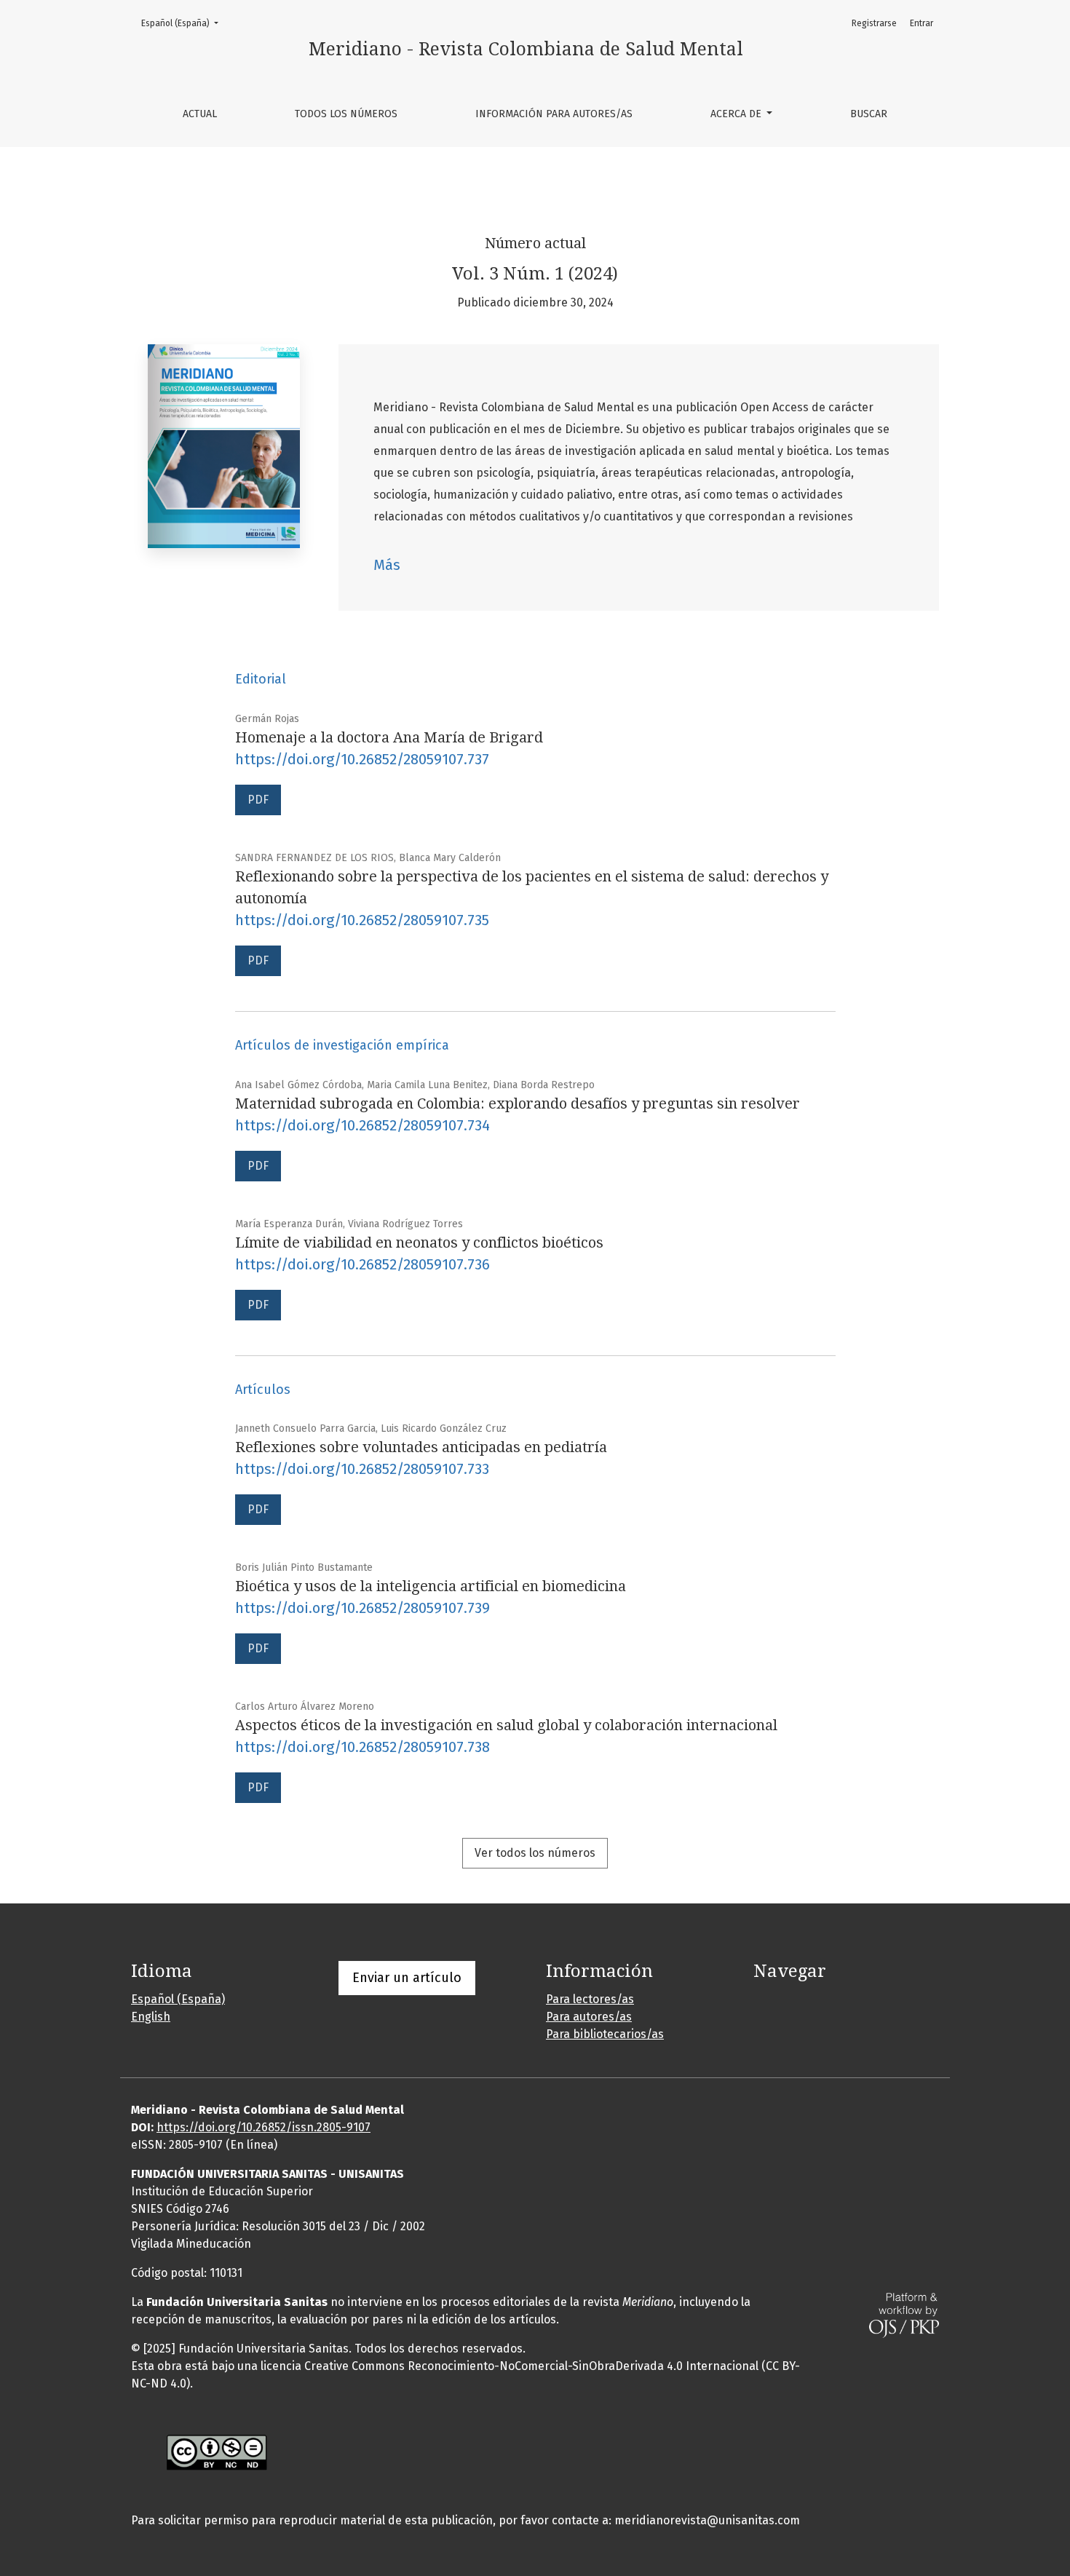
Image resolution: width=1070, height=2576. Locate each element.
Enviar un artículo (407, 1978)
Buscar (869, 114)
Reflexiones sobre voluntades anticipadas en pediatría (421, 1447)
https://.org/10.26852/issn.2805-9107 (263, 2127)
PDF (258, 800)
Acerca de (737, 114)
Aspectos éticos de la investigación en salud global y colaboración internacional (506, 1725)
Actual (200, 114)
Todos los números (346, 114)
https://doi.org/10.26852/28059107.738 (362, 1747)
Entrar (922, 23)
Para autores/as (589, 2017)
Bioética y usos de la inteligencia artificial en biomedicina (431, 1586)
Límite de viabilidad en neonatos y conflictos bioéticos (419, 1243)
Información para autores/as (554, 114)
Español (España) (184, 23)
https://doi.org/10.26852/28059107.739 (362, 1608)
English (151, 2017)
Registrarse (874, 23)
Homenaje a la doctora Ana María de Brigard (389, 737)
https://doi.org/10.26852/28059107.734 (362, 1125)
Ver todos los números (535, 1853)
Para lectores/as (590, 1999)
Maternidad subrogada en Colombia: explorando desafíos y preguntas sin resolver (518, 1103)
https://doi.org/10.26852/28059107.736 (362, 1264)
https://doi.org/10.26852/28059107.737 (362, 759)
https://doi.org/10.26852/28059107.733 (362, 1469)
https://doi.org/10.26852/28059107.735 (362, 920)
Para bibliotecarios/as (605, 2034)
